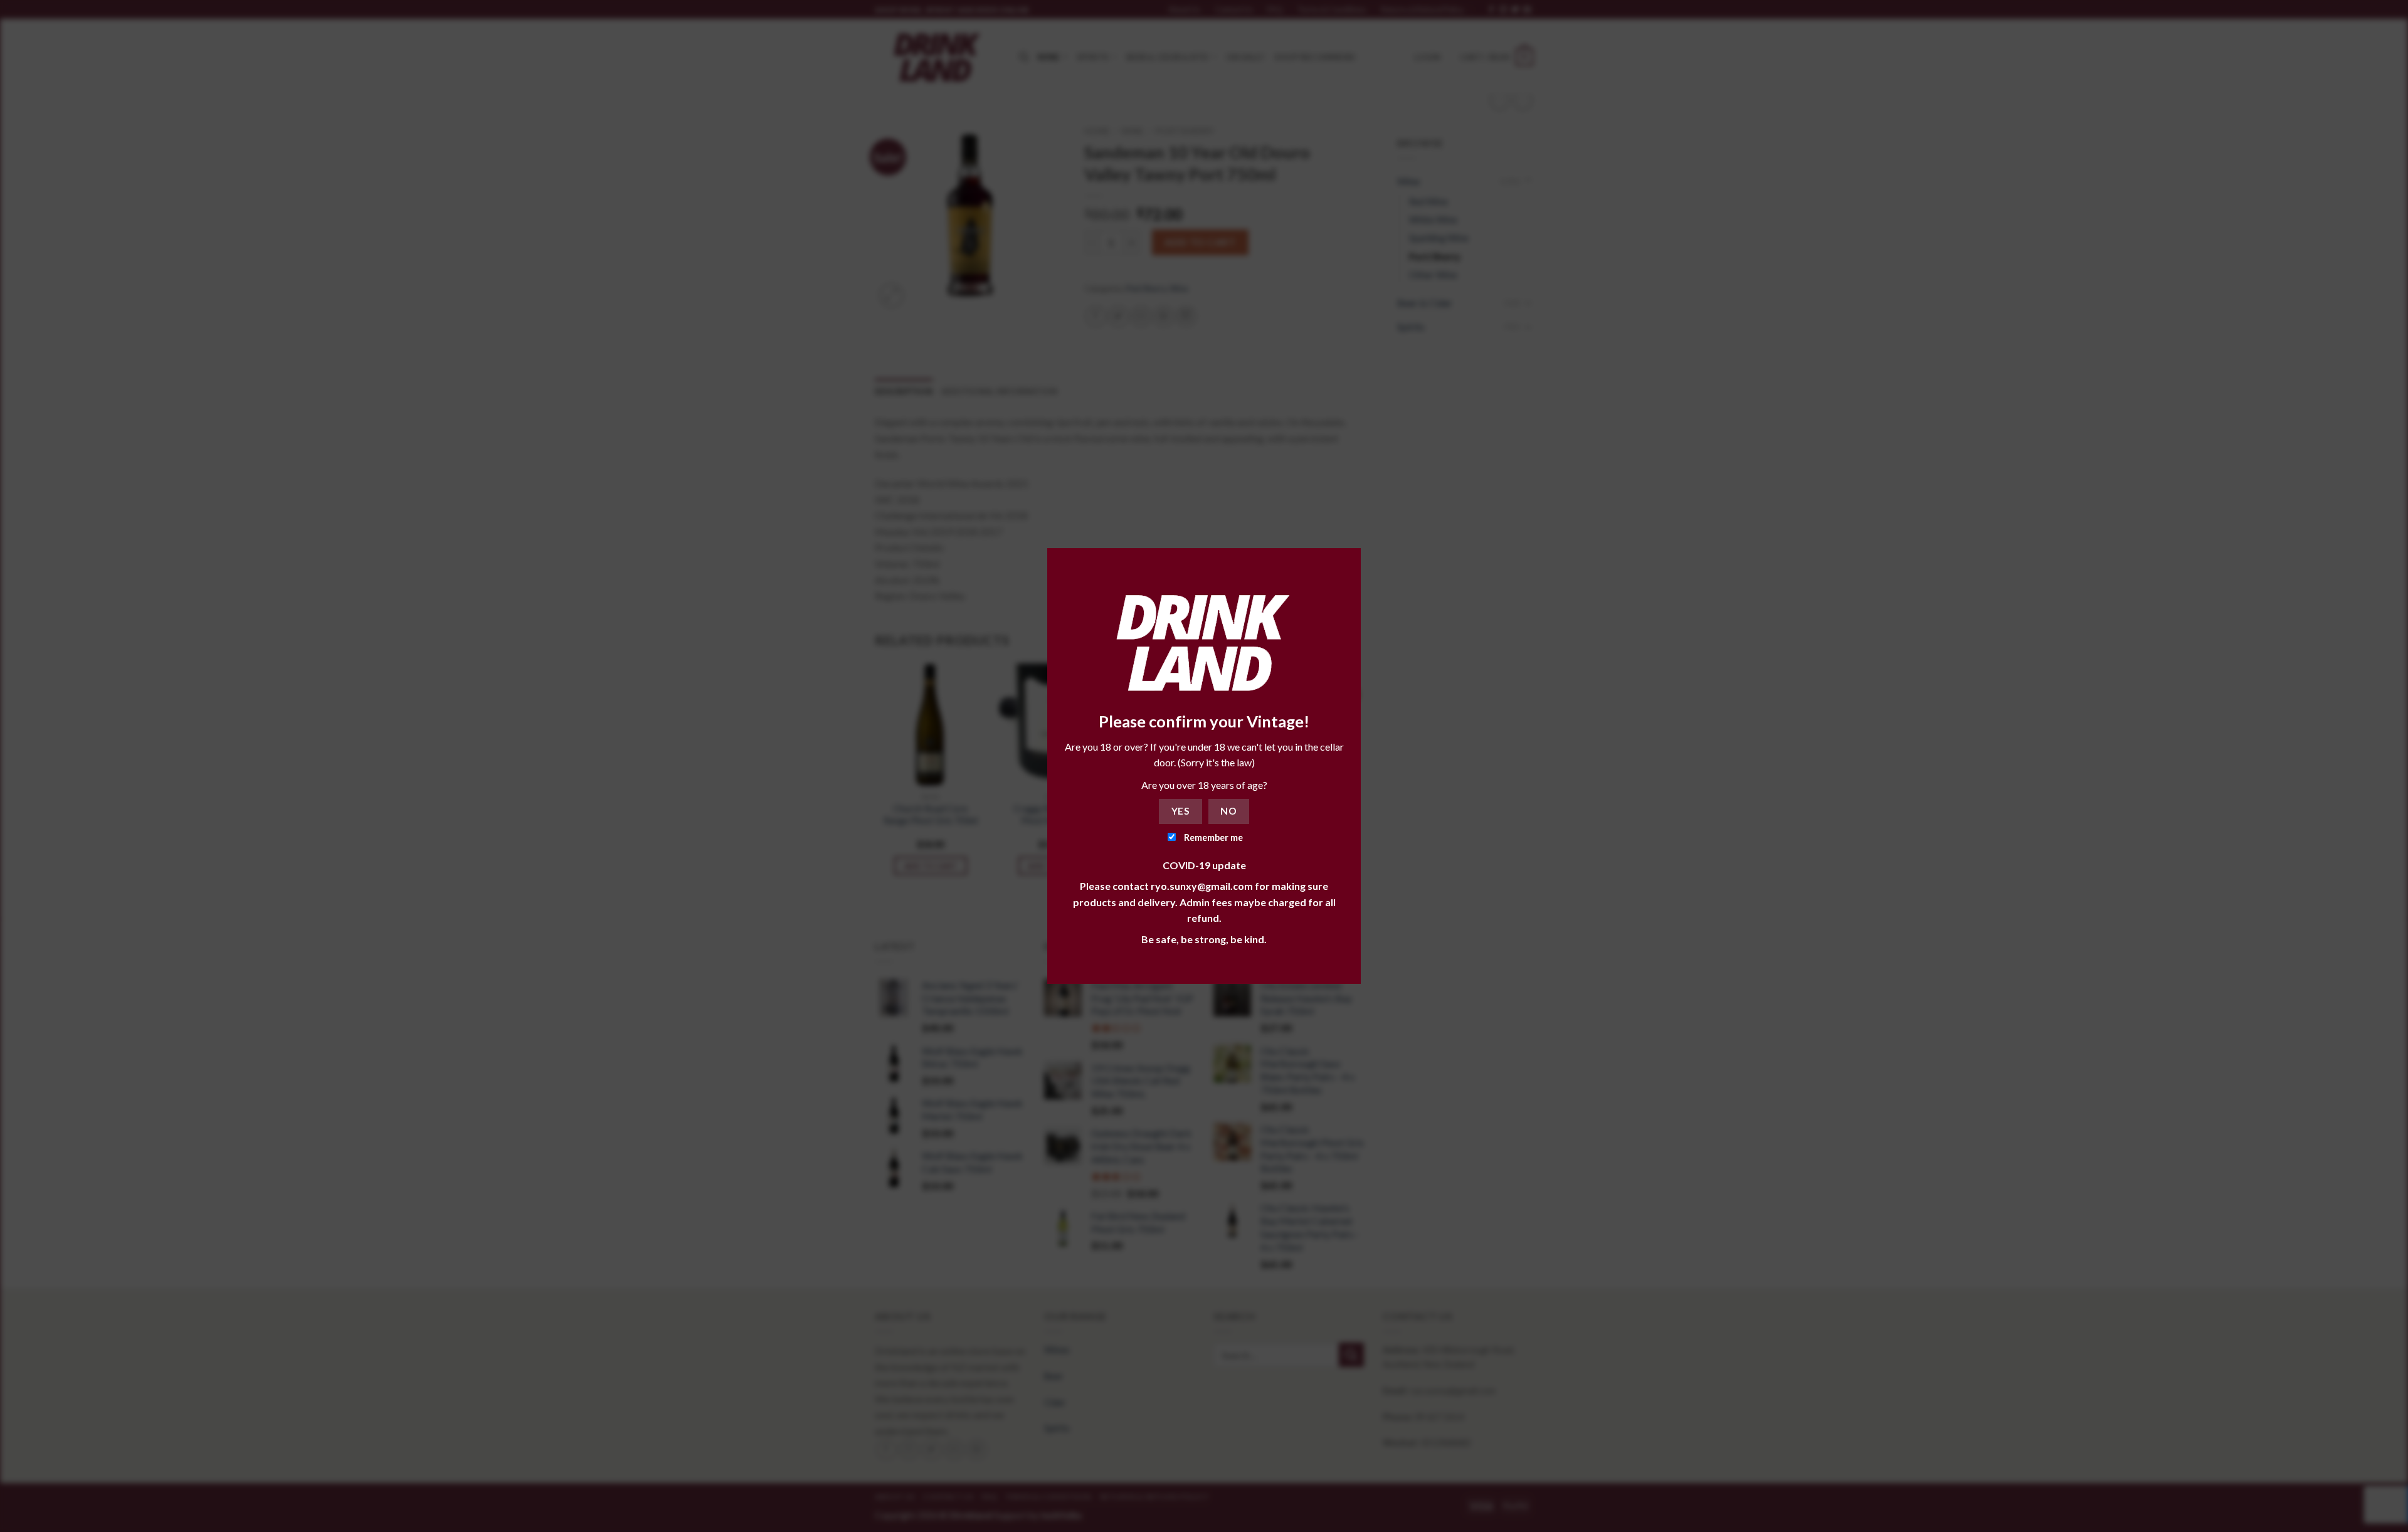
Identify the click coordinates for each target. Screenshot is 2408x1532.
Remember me (1212, 837)
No (1228, 811)
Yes (1180, 811)
